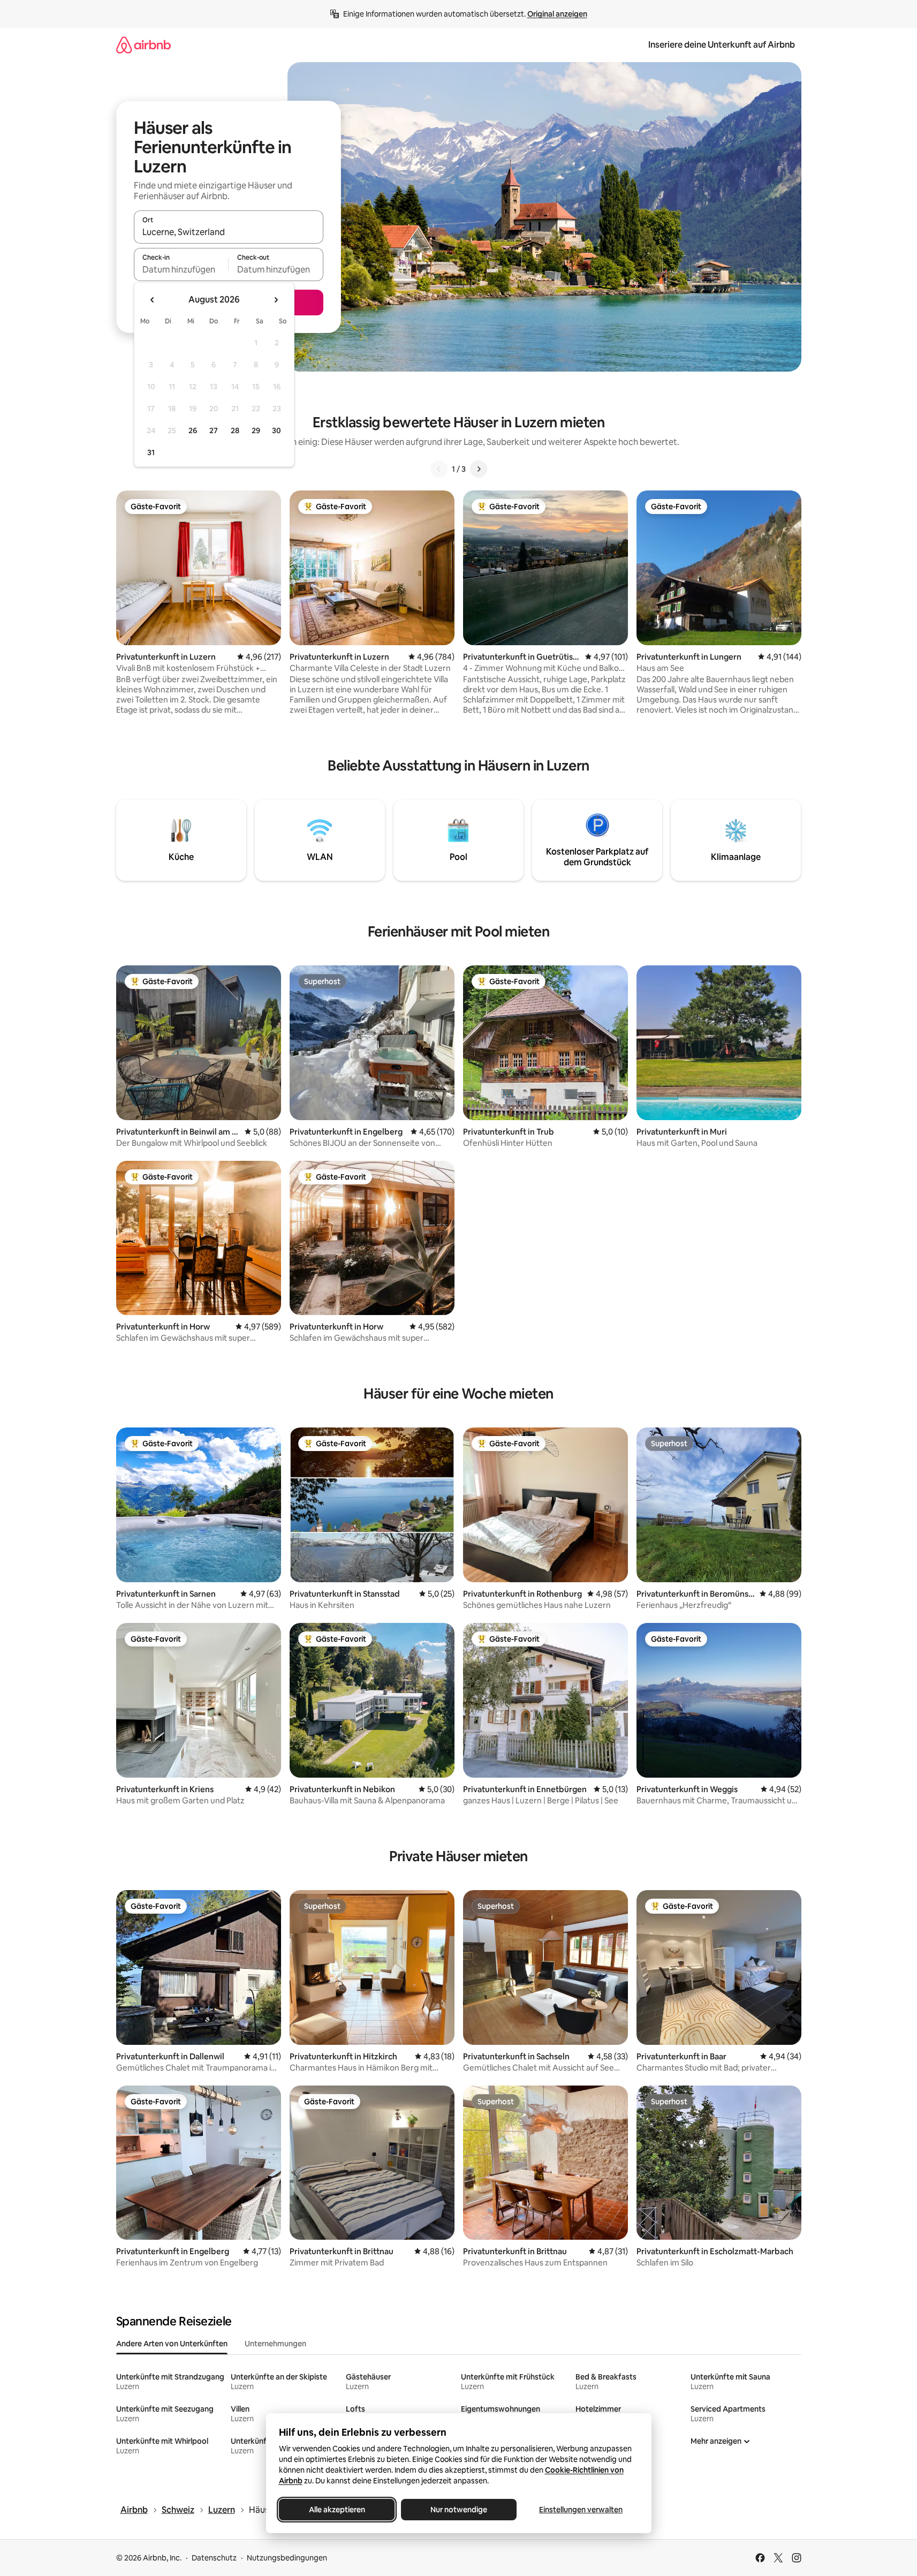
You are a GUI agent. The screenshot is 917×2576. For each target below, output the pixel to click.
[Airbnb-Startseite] (143, 45)
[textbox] (181, 269)
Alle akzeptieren (336, 2510)
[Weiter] (479, 469)
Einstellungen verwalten (581, 2510)
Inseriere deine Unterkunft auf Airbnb (722, 45)
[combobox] (229, 232)
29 (256, 430)
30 (276, 430)
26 (193, 430)
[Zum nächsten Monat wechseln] (276, 300)
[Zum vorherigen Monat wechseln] (153, 300)
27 (214, 430)
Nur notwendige (459, 2510)
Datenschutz (214, 2558)
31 (151, 452)
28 (235, 430)
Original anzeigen (557, 14)
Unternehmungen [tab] (275, 2344)
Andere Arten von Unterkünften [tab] (172, 2344)
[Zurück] (439, 469)
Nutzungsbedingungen (287, 2558)
